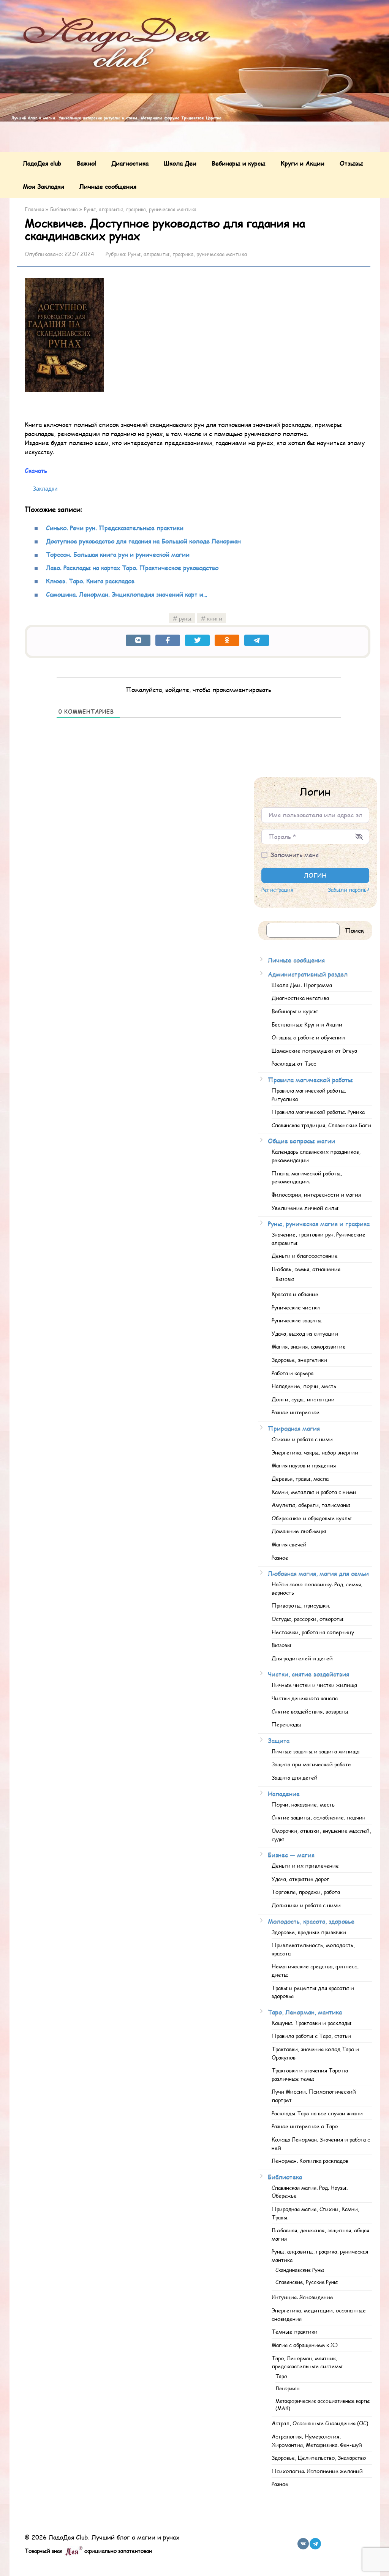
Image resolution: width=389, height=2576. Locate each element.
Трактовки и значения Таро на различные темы (310, 2074)
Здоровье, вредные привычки (309, 1932)
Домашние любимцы (299, 1531)
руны (185, 618)
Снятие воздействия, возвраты (310, 1711)
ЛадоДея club (42, 163)
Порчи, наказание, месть (303, 1804)
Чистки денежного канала (305, 1698)
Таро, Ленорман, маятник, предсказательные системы (307, 2362)
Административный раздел (308, 974)
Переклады (286, 1724)
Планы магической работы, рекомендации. (307, 1177)
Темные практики (295, 2331)
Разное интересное (296, 1412)
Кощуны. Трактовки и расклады (312, 2023)
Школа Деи (180, 163)
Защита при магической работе (311, 1764)
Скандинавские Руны (300, 2270)
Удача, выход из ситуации (305, 1333)
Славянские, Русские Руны (307, 2282)
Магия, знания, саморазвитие (309, 1346)
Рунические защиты (297, 1320)
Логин (315, 875)
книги (215, 618)
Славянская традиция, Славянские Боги (321, 1125)
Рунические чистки (296, 1307)
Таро (281, 2376)
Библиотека (285, 2177)
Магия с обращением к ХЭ (305, 2345)
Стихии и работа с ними (302, 1439)
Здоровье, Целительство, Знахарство (319, 2458)
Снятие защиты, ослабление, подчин (319, 1817)
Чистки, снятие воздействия (308, 1674)
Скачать (36, 470)
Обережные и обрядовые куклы (312, 1518)
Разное (280, 1557)
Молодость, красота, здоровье (311, 1921)
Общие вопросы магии (301, 1141)
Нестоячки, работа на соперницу (313, 1632)
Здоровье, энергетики (299, 1360)
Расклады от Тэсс (294, 1063)
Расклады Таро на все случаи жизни (317, 2113)
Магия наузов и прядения (304, 1465)
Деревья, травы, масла (300, 1478)
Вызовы (285, 1279)
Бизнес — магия (291, 1855)
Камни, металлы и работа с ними (314, 1492)
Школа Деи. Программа (302, 985)
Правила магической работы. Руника (318, 1112)
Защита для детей (295, 1777)
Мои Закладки (43, 186)
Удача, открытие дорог (300, 1879)
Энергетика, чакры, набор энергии (315, 1452)
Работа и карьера (293, 1373)
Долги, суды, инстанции (303, 1399)
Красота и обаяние (295, 1294)
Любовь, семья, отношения (306, 1269)
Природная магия (294, 1428)
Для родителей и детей (302, 1658)
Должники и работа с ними (306, 1905)
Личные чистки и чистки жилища (314, 1685)
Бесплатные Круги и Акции (307, 1024)
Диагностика (130, 163)
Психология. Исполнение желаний (317, 2471)
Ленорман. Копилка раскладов (310, 2161)
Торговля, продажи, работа (306, 1892)
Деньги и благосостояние (305, 1256)
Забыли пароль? (349, 890)
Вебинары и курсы (239, 163)
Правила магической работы (310, 1080)
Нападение (284, 1793)
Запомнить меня (295, 855)
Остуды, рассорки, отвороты (308, 1619)
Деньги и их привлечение (305, 1865)
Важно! (86, 163)
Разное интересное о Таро (305, 2126)
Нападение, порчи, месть (304, 1386)
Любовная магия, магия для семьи (318, 1573)
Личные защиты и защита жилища (315, 1751)
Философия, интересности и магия (316, 1194)
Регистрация (277, 890)
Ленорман (287, 2388)
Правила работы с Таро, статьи (311, 2036)
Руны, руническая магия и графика (319, 1223)
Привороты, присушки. (301, 1605)
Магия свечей (289, 1544)
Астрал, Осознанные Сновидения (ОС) (320, 2423)
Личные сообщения (108, 186)
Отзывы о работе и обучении (308, 1037)
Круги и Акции (303, 163)
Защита (279, 1740)
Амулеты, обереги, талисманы (311, 1505)
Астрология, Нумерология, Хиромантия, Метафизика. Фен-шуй (317, 2440)
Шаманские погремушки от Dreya (314, 1050)
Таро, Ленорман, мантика (305, 2012)
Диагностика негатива (300, 998)
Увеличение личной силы (305, 1208)
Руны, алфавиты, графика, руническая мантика (187, 254)
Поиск (354, 930)
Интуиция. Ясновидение (302, 2297)
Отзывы (351, 163)
